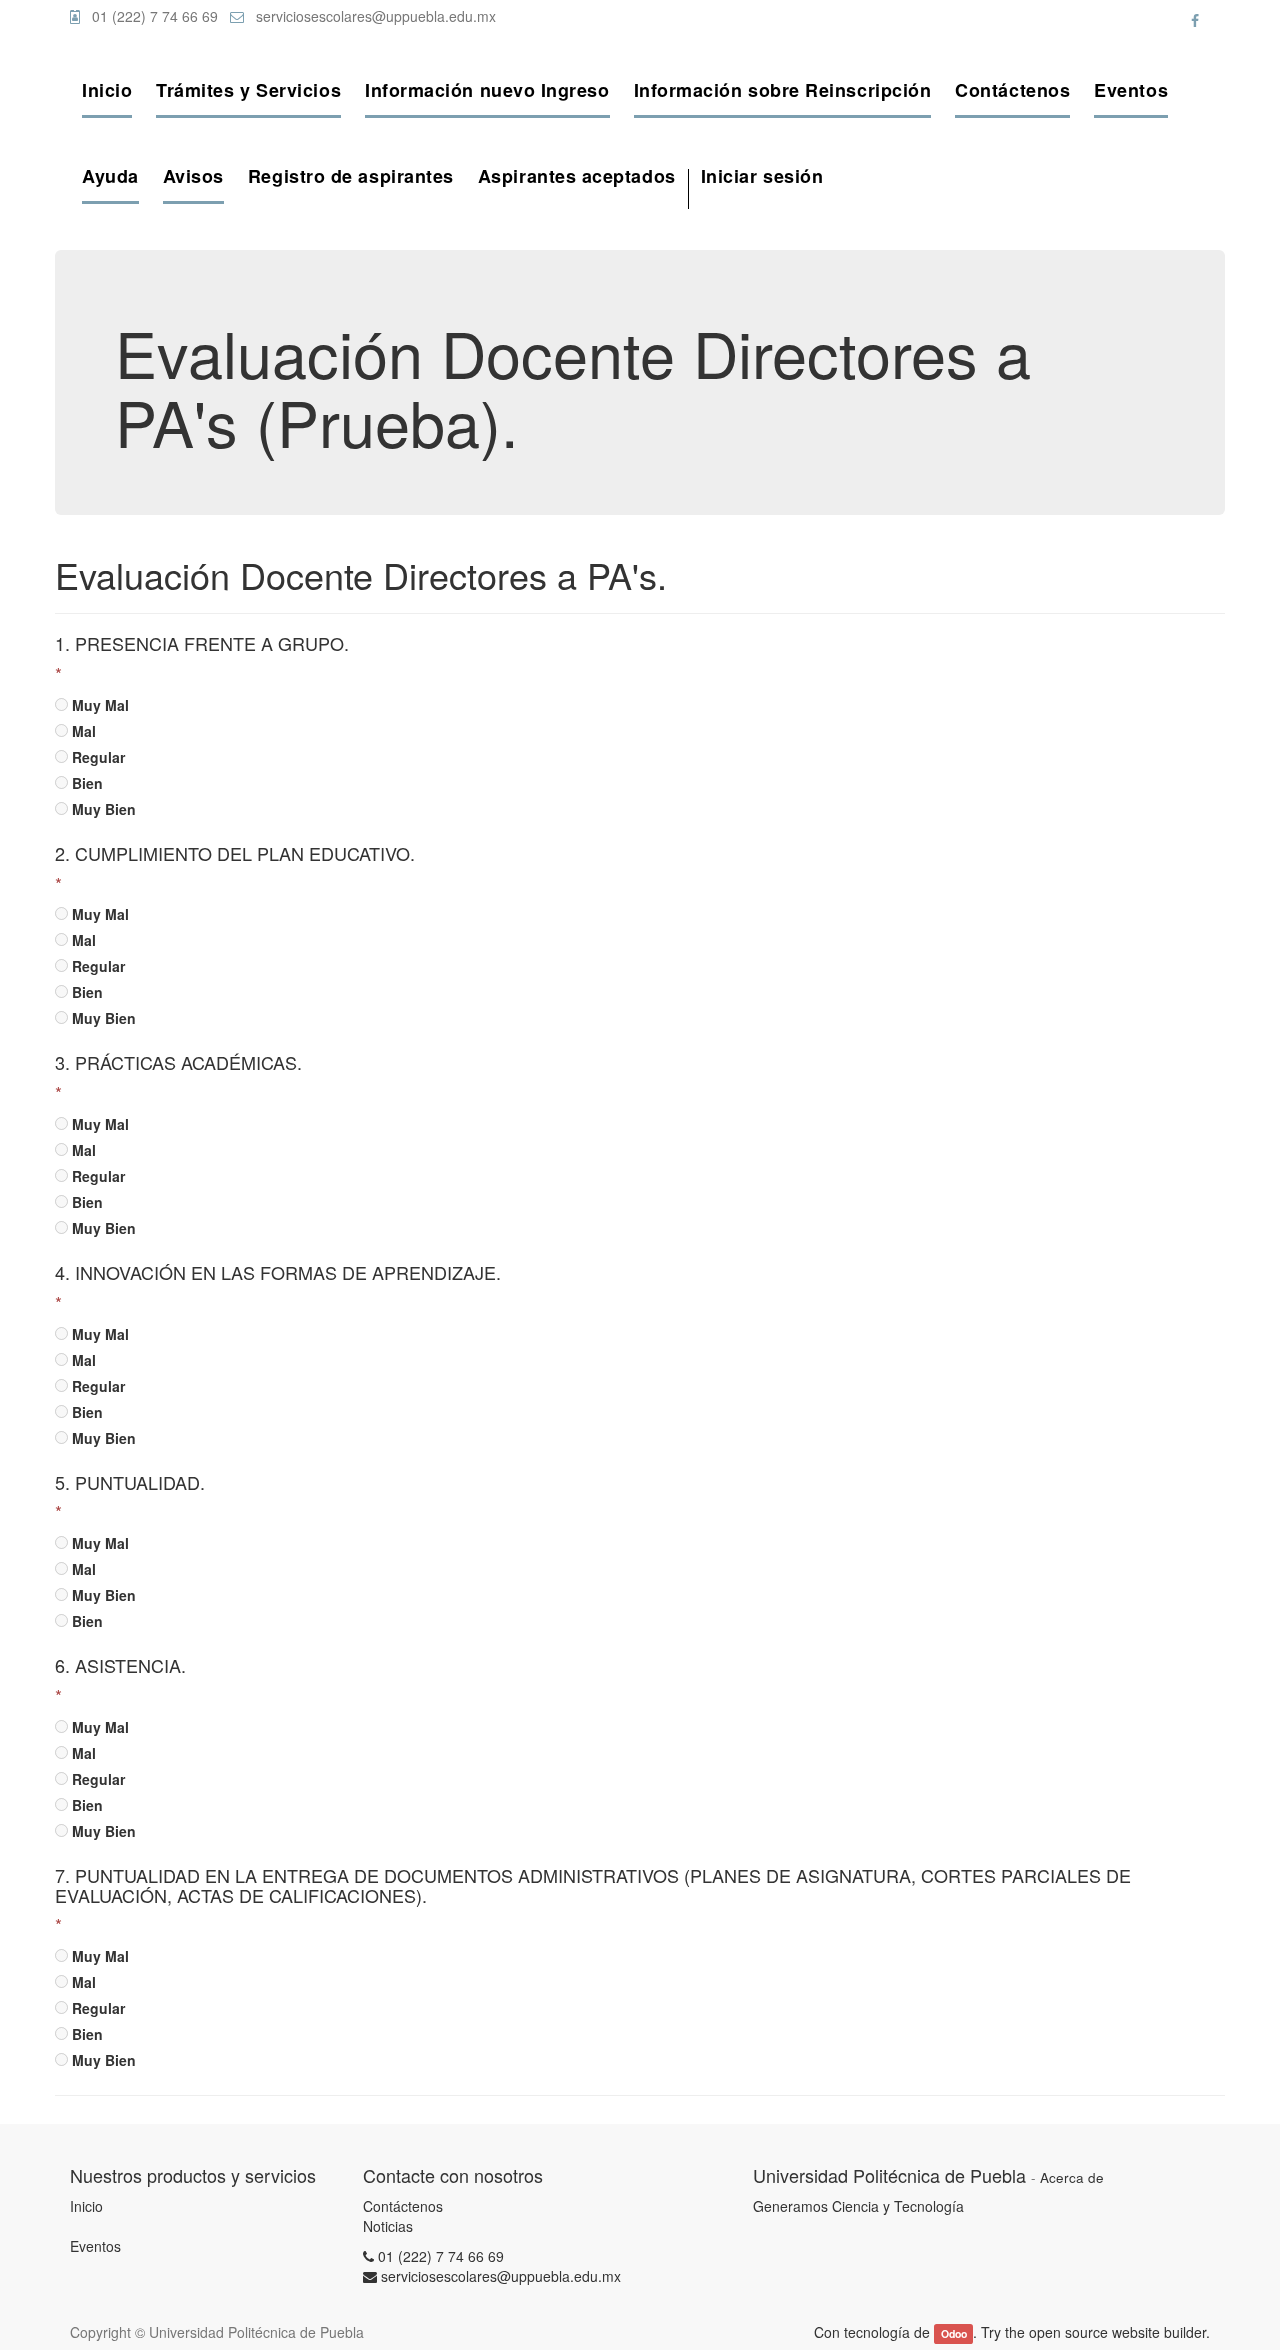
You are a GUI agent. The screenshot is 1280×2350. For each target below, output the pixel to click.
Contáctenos (403, 2206)
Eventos (95, 2246)
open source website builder (1117, 2332)
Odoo (954, 2333)
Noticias (388, 2226)
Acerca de (1072, 2177)
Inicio (86, 2206)
